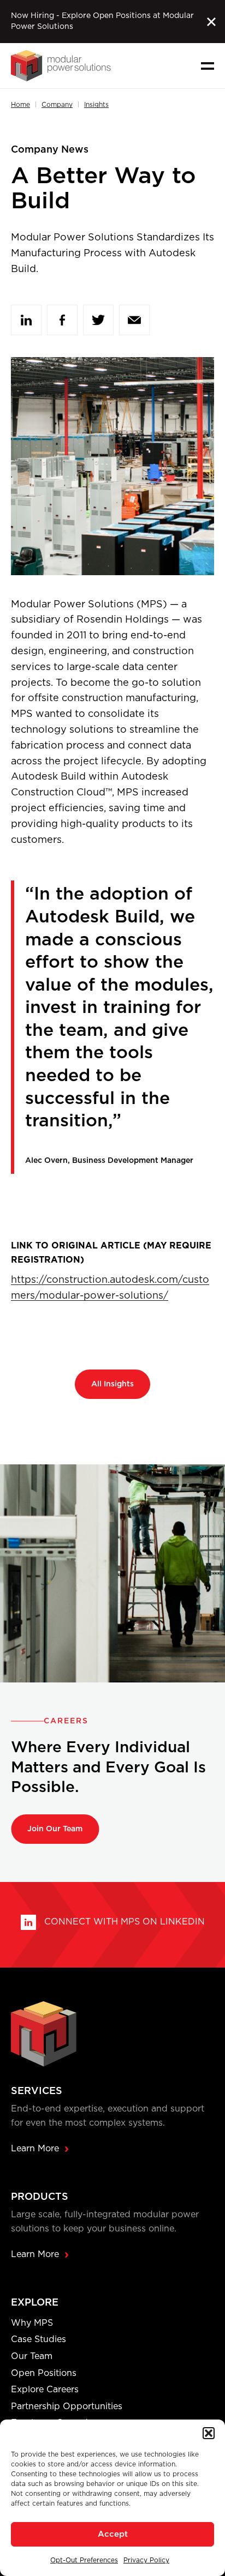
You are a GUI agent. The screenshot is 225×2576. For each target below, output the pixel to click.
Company (57, 105)
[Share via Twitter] (98, 320)
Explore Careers (45, 2390)
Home (20, 105)
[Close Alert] (211, 22)
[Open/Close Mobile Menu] (208, 66)
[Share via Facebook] (62, 320)
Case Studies (39, 2339)
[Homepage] (61, 66)
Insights (96, 105)
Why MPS (32, 2323)
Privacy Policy (146, 2560)
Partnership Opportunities (67, 2406)
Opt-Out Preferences (84, 2560)
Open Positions (44, 2373)
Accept (113, 2534)
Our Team (32, 2356)
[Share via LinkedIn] (26, 320)
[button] (209, 2433)
